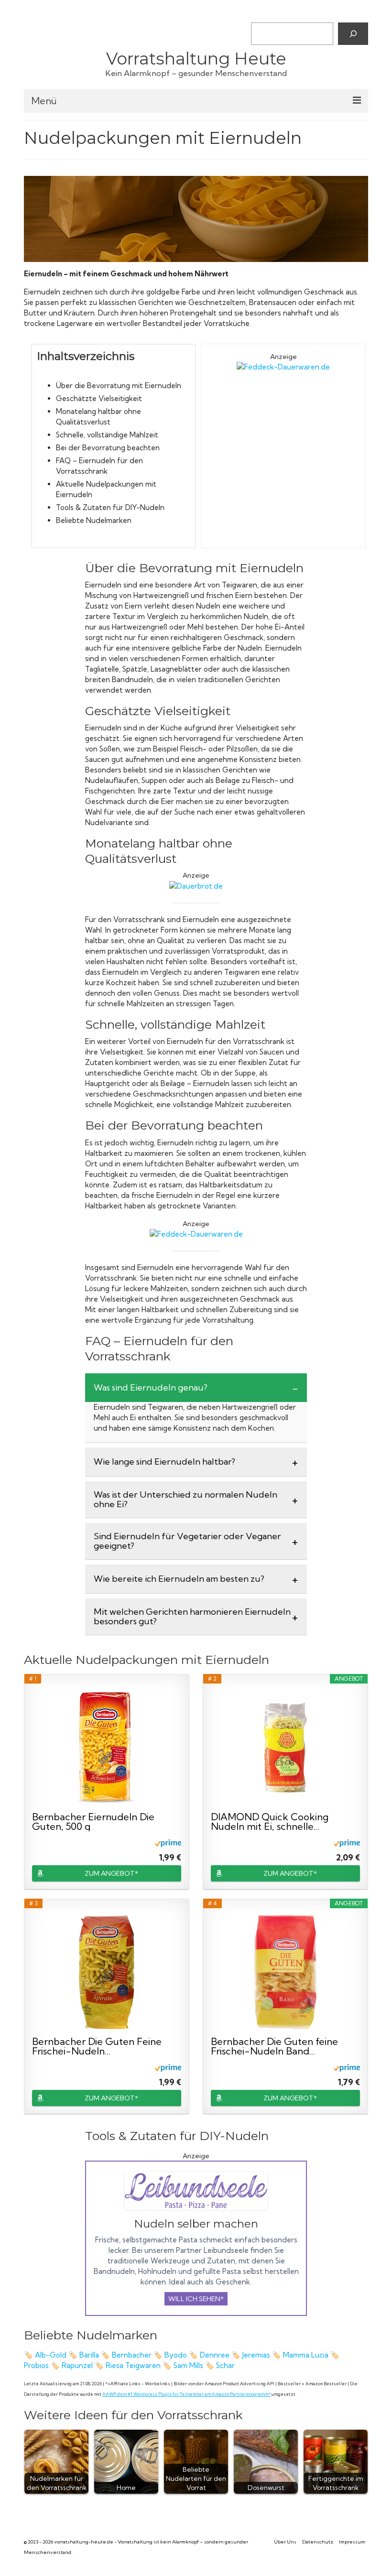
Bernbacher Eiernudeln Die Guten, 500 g (93, 1822)
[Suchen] (353, 33)
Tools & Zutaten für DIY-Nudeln (110, 507)
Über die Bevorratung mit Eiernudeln (119, 386)
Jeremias (257, 2355)
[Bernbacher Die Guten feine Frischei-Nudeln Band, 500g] (285, 1972)
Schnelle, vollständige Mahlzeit (107, 435)
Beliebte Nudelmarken (94, 520)
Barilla (89, 2355)
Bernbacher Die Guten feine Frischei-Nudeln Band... (274, 2046)
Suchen (262, 14)
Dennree (216, 2355)
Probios (37, 2365)
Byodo (176, 2355)
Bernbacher (132, 2355)
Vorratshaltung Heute (196, 59)
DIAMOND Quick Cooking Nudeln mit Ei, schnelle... (270, 1822)
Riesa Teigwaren (133, 2365)
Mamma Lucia (306, 2355)
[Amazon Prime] (168, 1843)
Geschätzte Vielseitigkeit (99, 398)
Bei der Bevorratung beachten (108, 448)
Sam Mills (188, 2365)
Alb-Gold (51, 2355)
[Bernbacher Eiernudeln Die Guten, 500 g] (107, 1748)
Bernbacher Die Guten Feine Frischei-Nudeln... (97, 2046)
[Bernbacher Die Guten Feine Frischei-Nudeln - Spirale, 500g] (107, 1972)
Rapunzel (78, 2365)
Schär (226, 2365)
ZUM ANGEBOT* (111, 1873)
